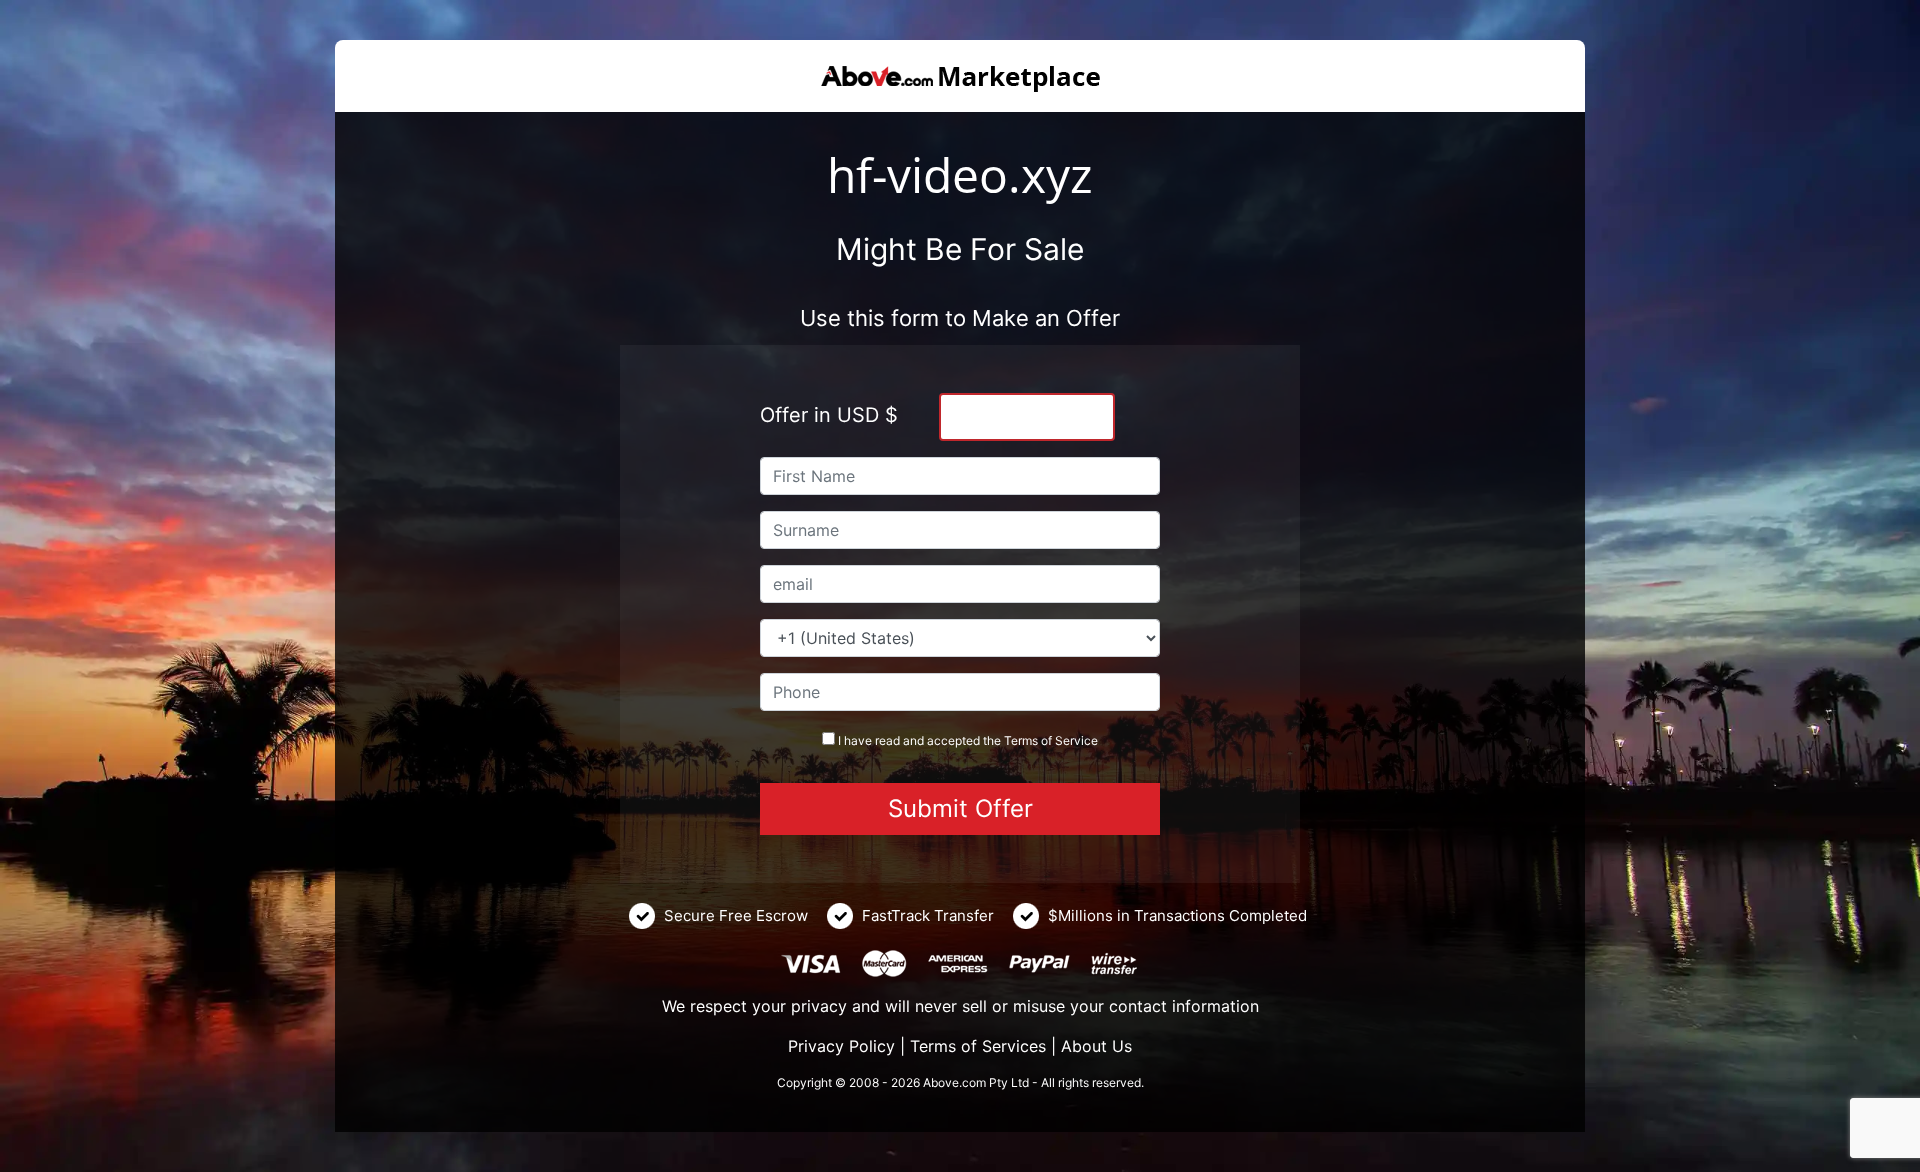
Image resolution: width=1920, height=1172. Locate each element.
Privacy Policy (841, 1046)
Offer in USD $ (829, 415)
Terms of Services (978, 1046)
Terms (1021, 740)
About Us (1096, 1046)
